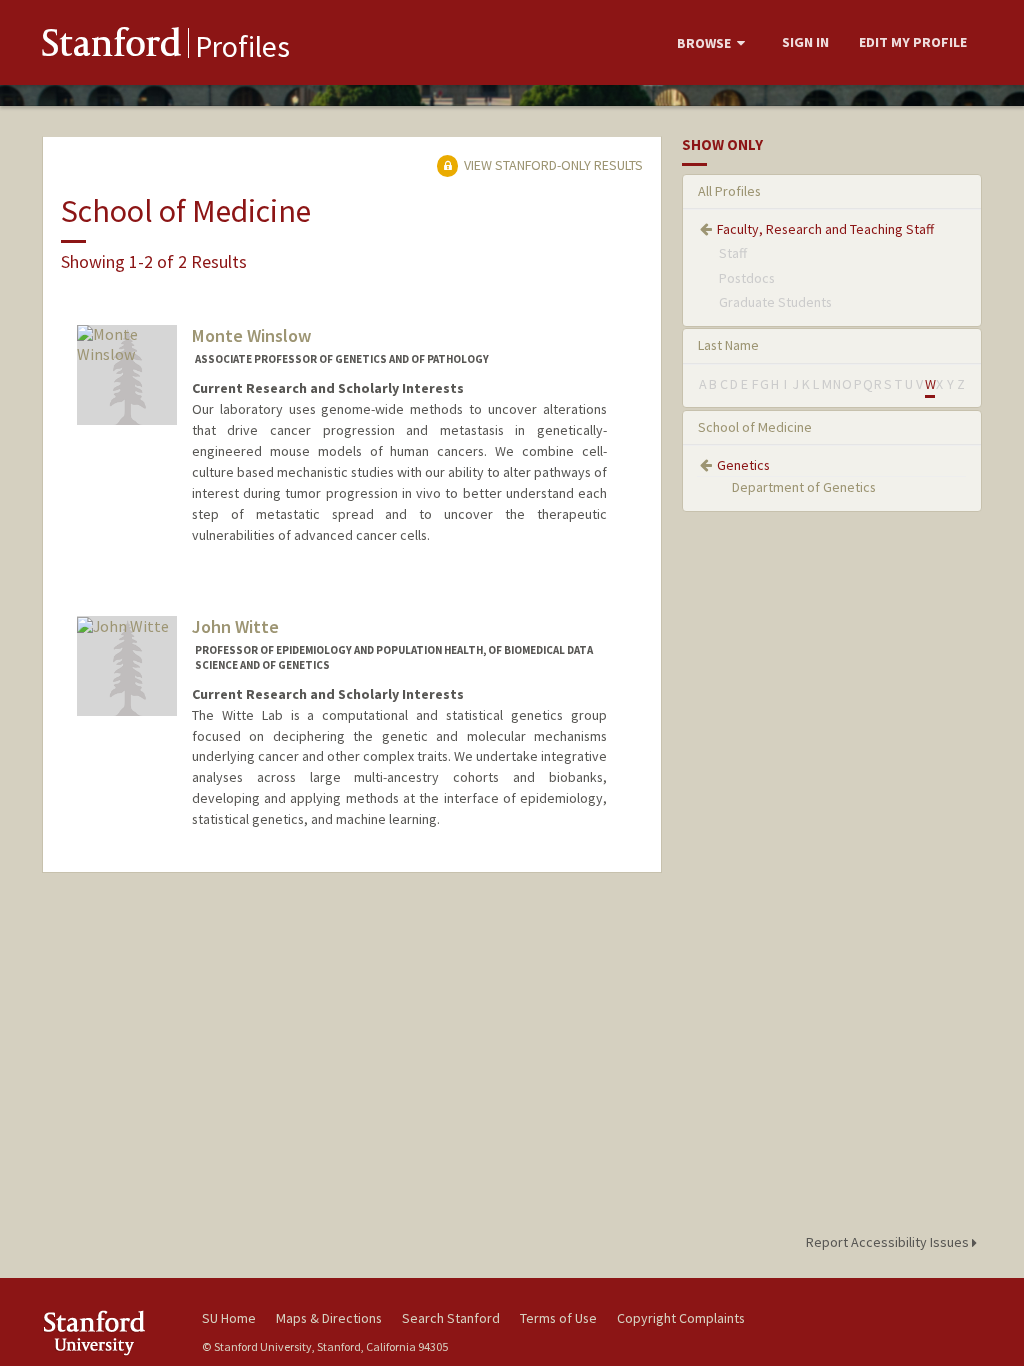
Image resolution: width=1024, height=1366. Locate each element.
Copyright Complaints (681, 1318)
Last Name (728, 345)
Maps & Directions (329, 1318)
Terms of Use (558, 1318)
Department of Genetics (804, 487)
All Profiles (729, 191)
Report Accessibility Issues (889, 1242)
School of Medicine (755, 427)
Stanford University (112, 1332)
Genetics (743, 465)
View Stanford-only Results (552, 165)
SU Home (229, 1318)
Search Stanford (451, 1318)
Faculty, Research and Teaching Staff (825, 229)
